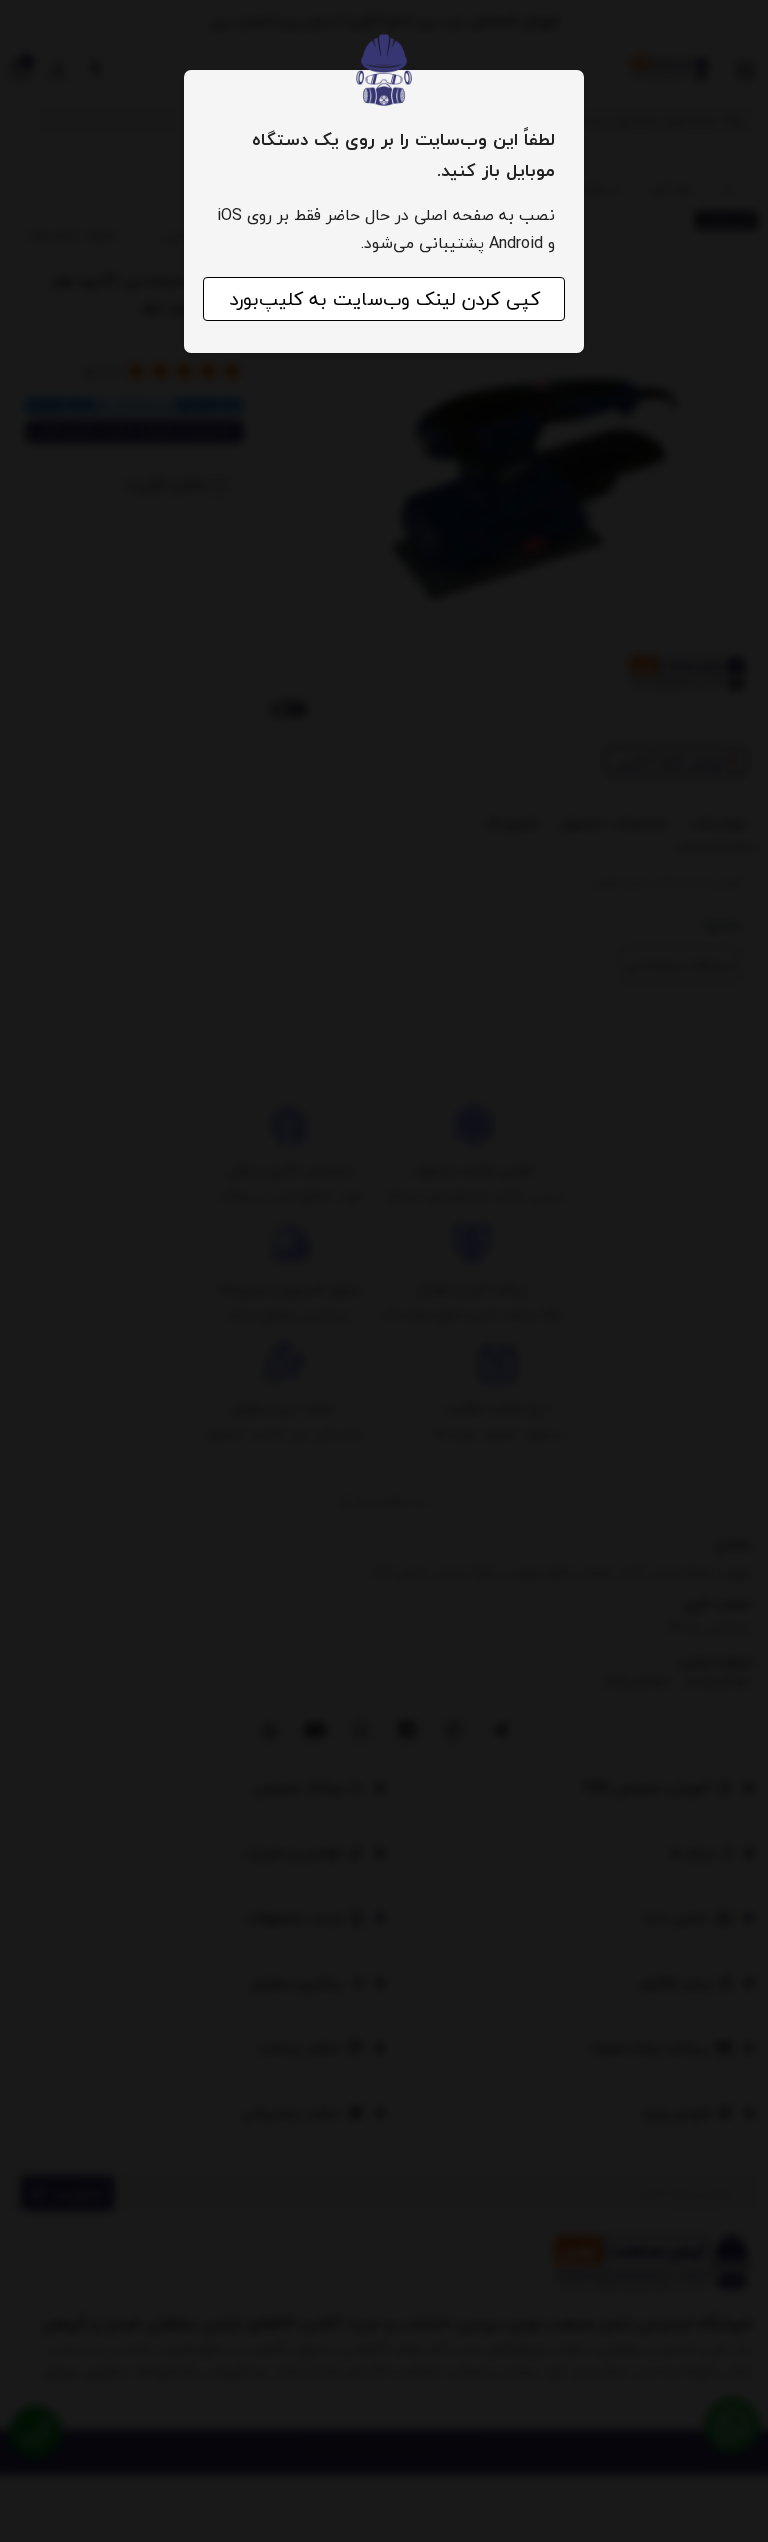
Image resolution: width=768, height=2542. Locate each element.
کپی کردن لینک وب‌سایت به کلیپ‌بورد (384, 299)
